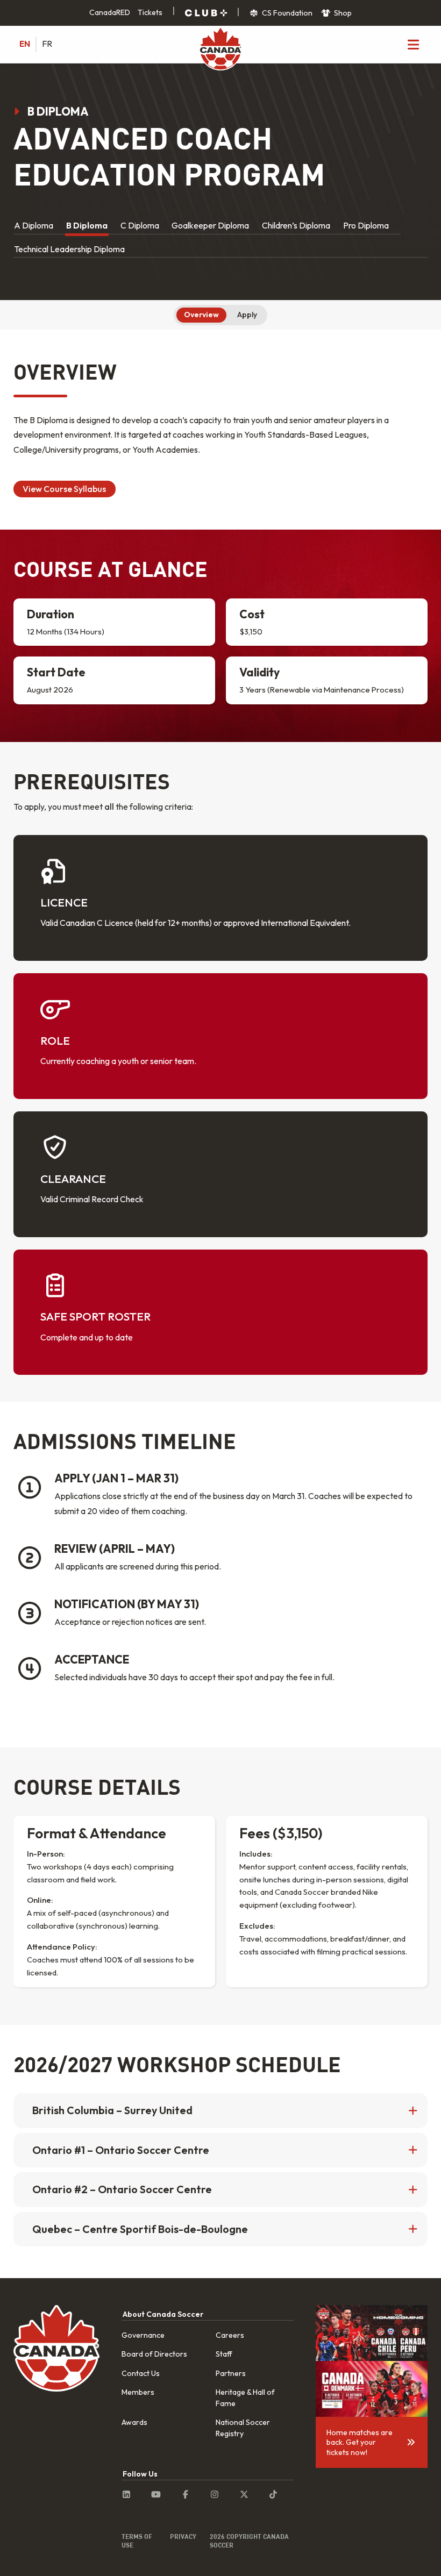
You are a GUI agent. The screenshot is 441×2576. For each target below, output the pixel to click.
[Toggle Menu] (413, 44)
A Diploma (34, 225)
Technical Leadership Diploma (69, 249)
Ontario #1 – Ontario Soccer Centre (121, 2150)
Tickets (150, 12)
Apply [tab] (247, 315)
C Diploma (140, 225)
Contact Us (141, 2373)
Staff (224, 2354)
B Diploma (87, 225)
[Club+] (206, 13)
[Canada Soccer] (220, 49)
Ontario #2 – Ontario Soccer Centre (122, 2189)
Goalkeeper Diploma (210, 225)
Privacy (183, 2536)
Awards (134, 2422)
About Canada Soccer (163, 2314)
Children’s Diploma (296, 225)
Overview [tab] (201, 315)
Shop (342, 13)
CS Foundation (286, 13)
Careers (230, 2335)
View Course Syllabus (64, 489)
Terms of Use (137, 2541)
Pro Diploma (366, 225)
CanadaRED (110, 12)
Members (138, 2392)
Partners (231, 2373)
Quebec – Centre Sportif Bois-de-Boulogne (140, 2229)
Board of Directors (154, 2354)
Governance (143, 2335)
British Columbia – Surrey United (112, 2110)
